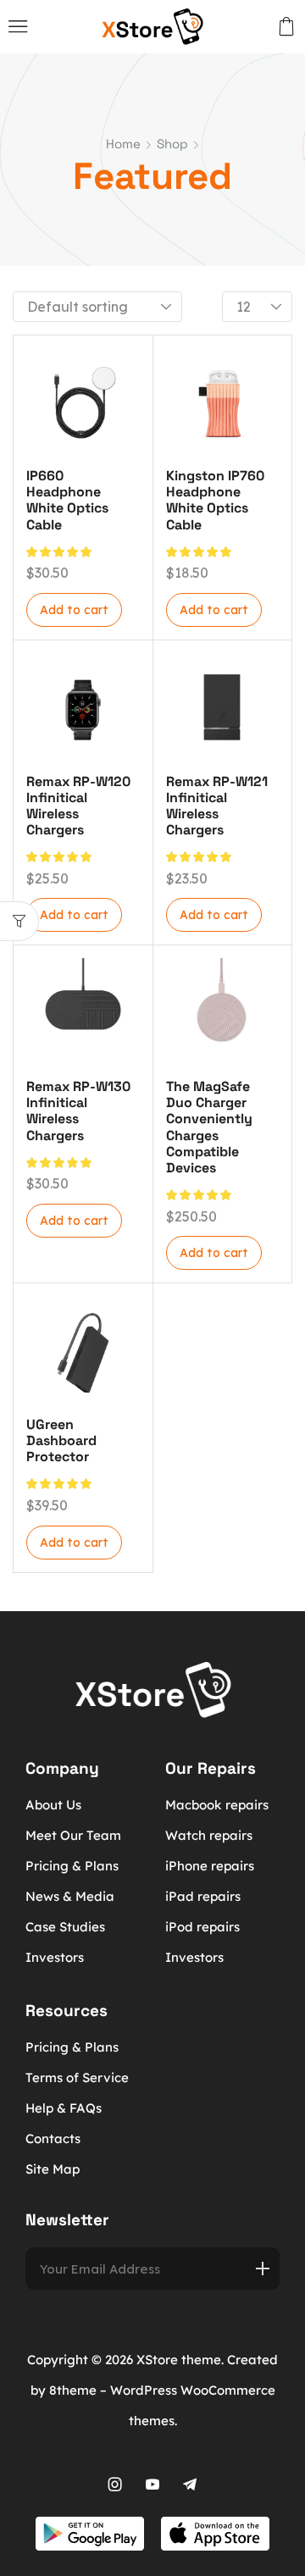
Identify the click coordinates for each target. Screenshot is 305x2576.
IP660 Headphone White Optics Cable (67, 500)
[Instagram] (115, 2485)
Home (123, 144)
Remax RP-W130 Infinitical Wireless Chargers (78, 1111)
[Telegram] (190, 2485)
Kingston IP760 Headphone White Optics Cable (215, 500)
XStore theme (179, 2360)
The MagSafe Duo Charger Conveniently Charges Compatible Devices (209, 1127)
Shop (172, 144)
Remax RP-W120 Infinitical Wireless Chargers (78, 806)
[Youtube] (152, 2485)
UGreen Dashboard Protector (61, 1440)
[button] (18, 27)
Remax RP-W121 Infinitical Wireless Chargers (217, 806)
